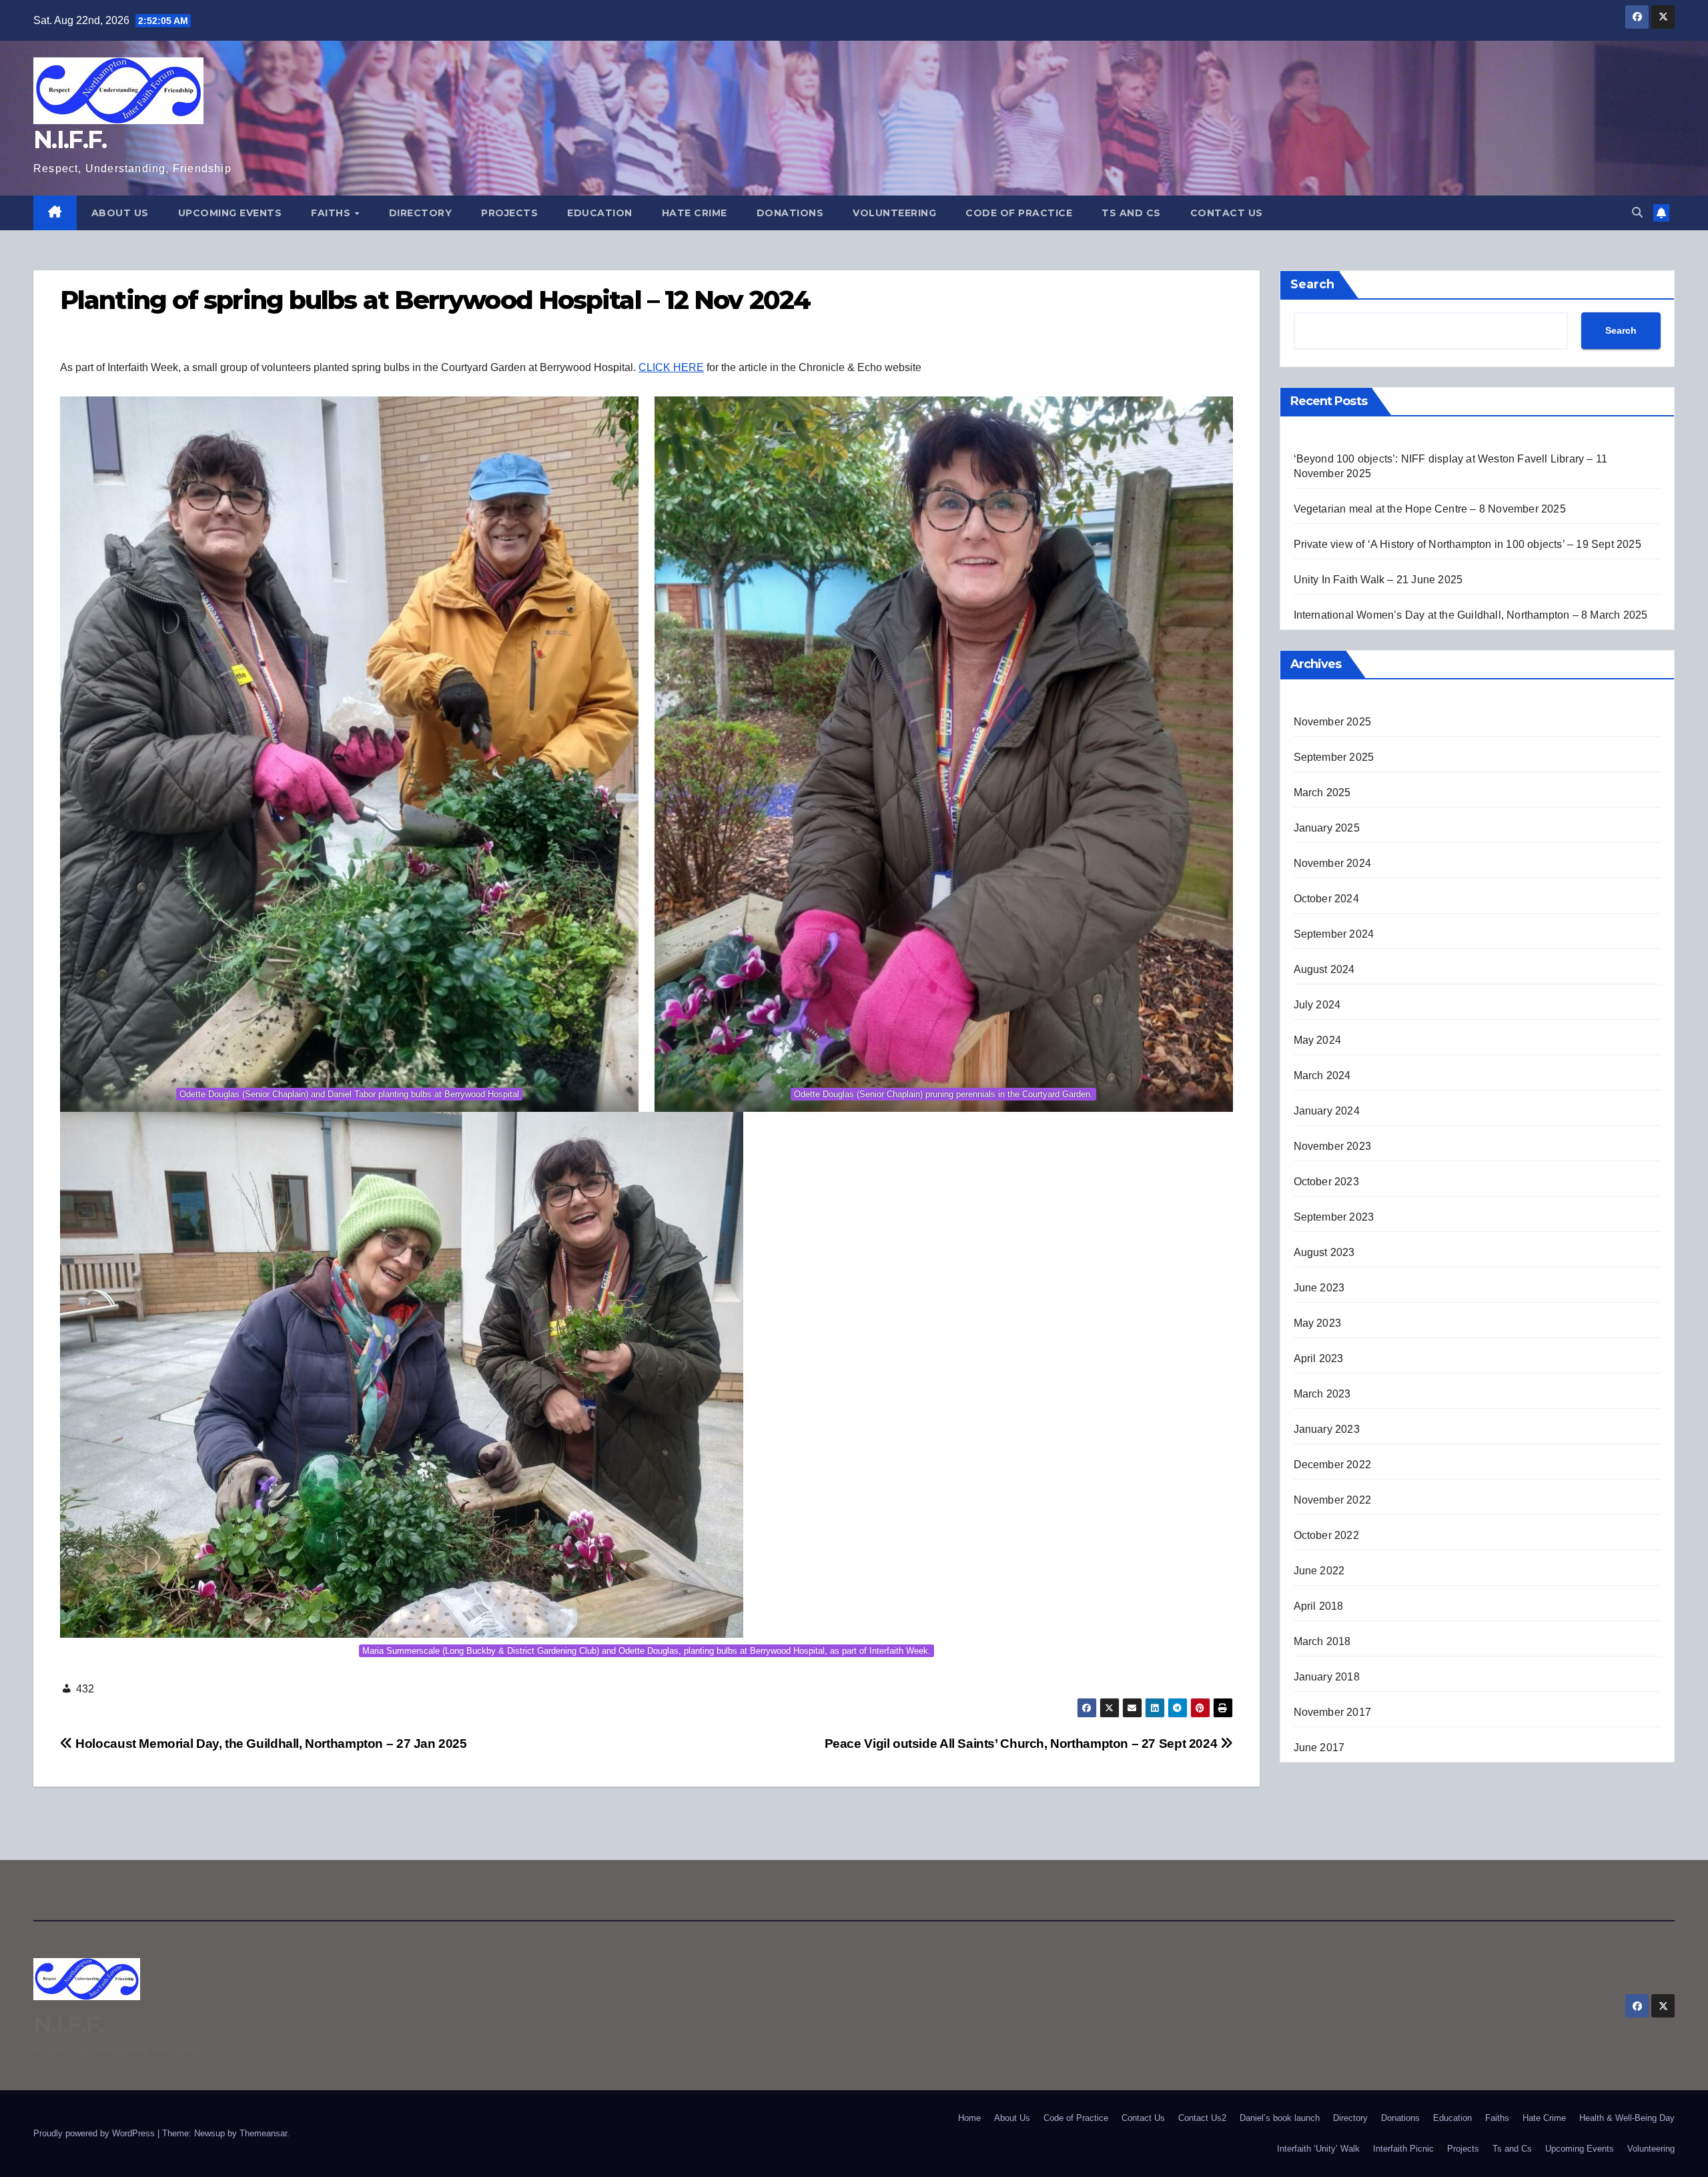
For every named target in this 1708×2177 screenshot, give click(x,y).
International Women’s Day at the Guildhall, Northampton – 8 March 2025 (1471, 615)
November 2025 (1333, 722)
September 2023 (1334, 1217)
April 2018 (1319, 1606)
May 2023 (1318, 1323)
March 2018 (1322, 1641)
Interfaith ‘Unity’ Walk (1318, 2149)
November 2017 (1333, 1712)
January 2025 (1327, 828)
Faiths (332, 213)
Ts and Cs (1131, 213)
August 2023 (1324, 1252)
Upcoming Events (230, 213)
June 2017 (1319, 1748)
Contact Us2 (1202, 2118)
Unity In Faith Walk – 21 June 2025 (1378, 580)
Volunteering (894, 213)
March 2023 (1322, 1394)
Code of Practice (1019, 213)
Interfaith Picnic (1403, 2149)
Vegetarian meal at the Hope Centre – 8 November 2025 (1430, 509)
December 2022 (1333, 1465)
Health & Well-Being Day (1627, 2118)
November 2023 (1333, 1146)
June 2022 (1319, 1571)
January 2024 (1327, 1111)
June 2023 (1319, 1288)
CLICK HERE (671, 367)
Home (969, 2118)
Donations (790, 213)
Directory (421, 213)
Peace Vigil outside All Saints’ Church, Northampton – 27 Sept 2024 (1022, 1744)
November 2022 (1333, 1500)
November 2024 (1333, 863)
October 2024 (1326, 899)
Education (600, 213)
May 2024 (1318, 1040)
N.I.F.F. (70, 139)
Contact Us (1227, 213)
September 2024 (1334, 934)
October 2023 (1326, 1182)
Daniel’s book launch (1280, 2118)
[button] (1637, 213)
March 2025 (1322, 793)
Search (1312, 284)
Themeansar (263, 2133)
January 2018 (1327, 1677)
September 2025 (1334, 757)
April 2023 (1319, 1358)
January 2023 (1327, 1429)
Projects (509, 213)
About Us (120, 213)
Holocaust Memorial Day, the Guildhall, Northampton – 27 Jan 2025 (270, 1744)
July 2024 (1317, 1005)
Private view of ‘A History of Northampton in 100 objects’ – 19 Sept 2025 (1467, 544)
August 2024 (1324, 969)
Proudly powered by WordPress (95, 2133)
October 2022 (1326, 1535)
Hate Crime (695, 213)
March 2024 (1322, 1075)
